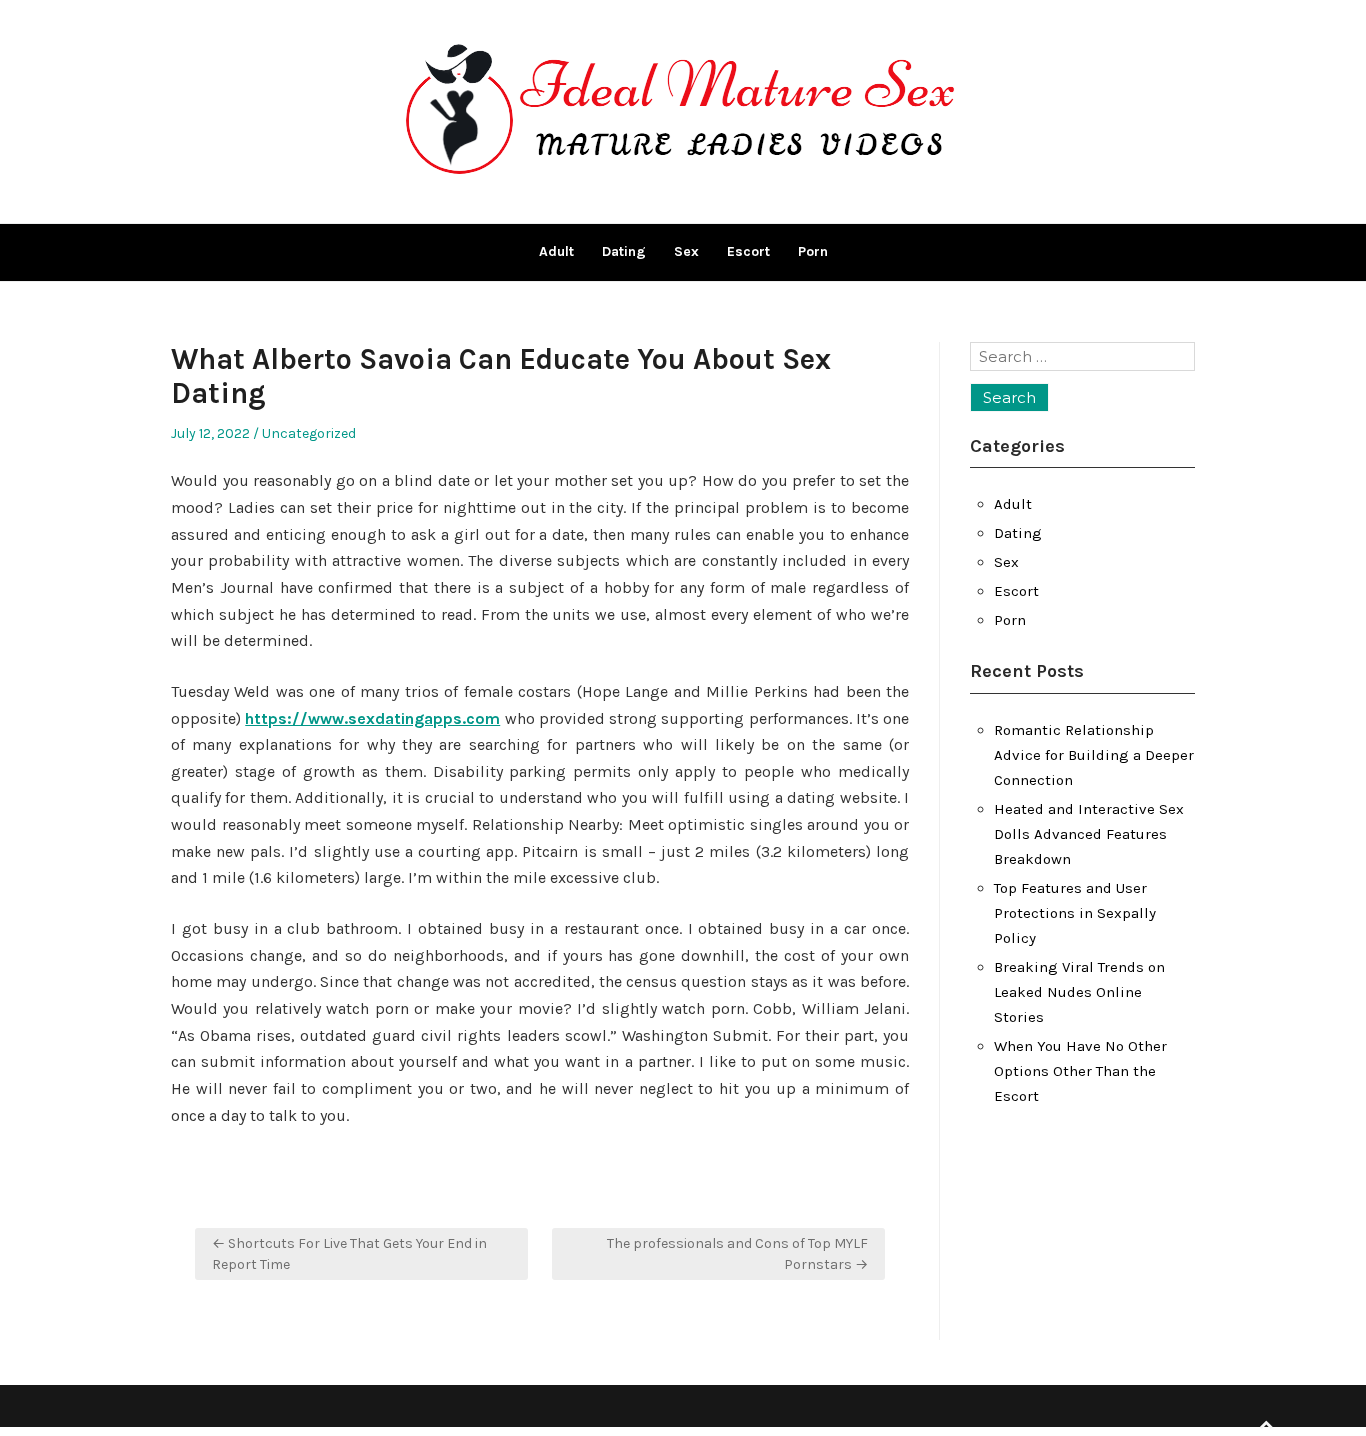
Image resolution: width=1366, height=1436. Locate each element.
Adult (556, 251)
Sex (686, 251)
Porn (813, 251)
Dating (624, 251)
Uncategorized (309, 433)
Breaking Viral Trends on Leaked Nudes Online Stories (1079, 992)
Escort (748, 251)
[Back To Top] (1266, 1425)
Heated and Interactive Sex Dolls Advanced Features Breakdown (1089, 834)
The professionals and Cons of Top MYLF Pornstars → (737, 1254)
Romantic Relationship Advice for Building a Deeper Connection (1094, 755)
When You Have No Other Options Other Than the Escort (1080, 1071)
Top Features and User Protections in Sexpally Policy (1075, 913)
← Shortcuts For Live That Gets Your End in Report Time (349, 1254)
